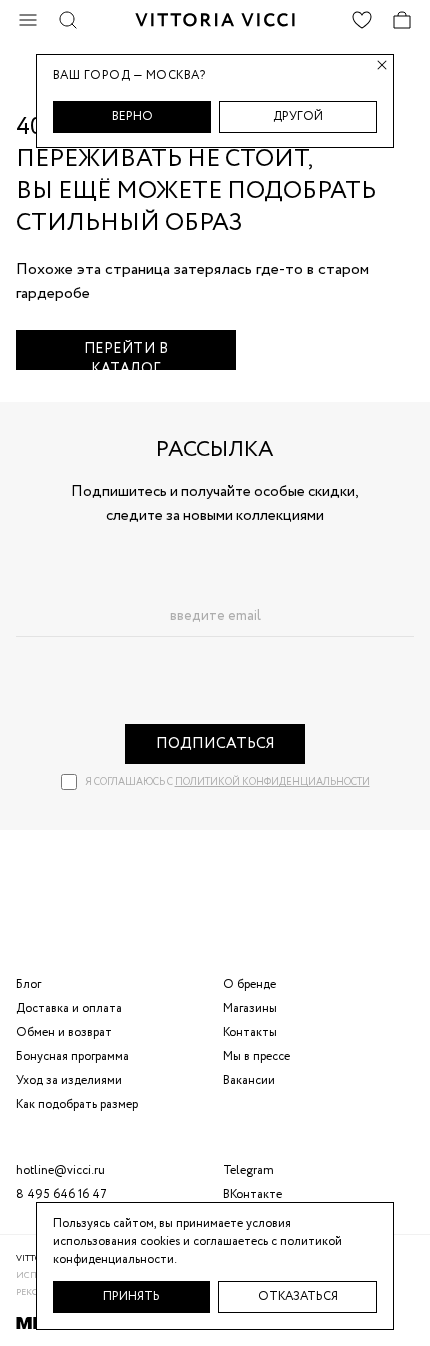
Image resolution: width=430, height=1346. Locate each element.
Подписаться (215, 744)
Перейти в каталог (126, 354)
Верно (132, 116)
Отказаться (298, 1296)
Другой (298, 116)
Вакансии (249, 1080)
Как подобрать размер (77, 1104)
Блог (28, 984)
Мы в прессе (256, 1056)
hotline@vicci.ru (60, 1170)
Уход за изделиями (69, 1080)
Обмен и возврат (64, 1032)
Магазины (250, 1008)
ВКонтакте (252, 1194)
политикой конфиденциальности (272, 782)
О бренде (249, 984)
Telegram (248, 1170)
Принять (131, 1296)
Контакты (250, 1032)
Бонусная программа (72, 1056)
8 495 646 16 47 (61, 1194)
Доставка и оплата (69, 1008)
